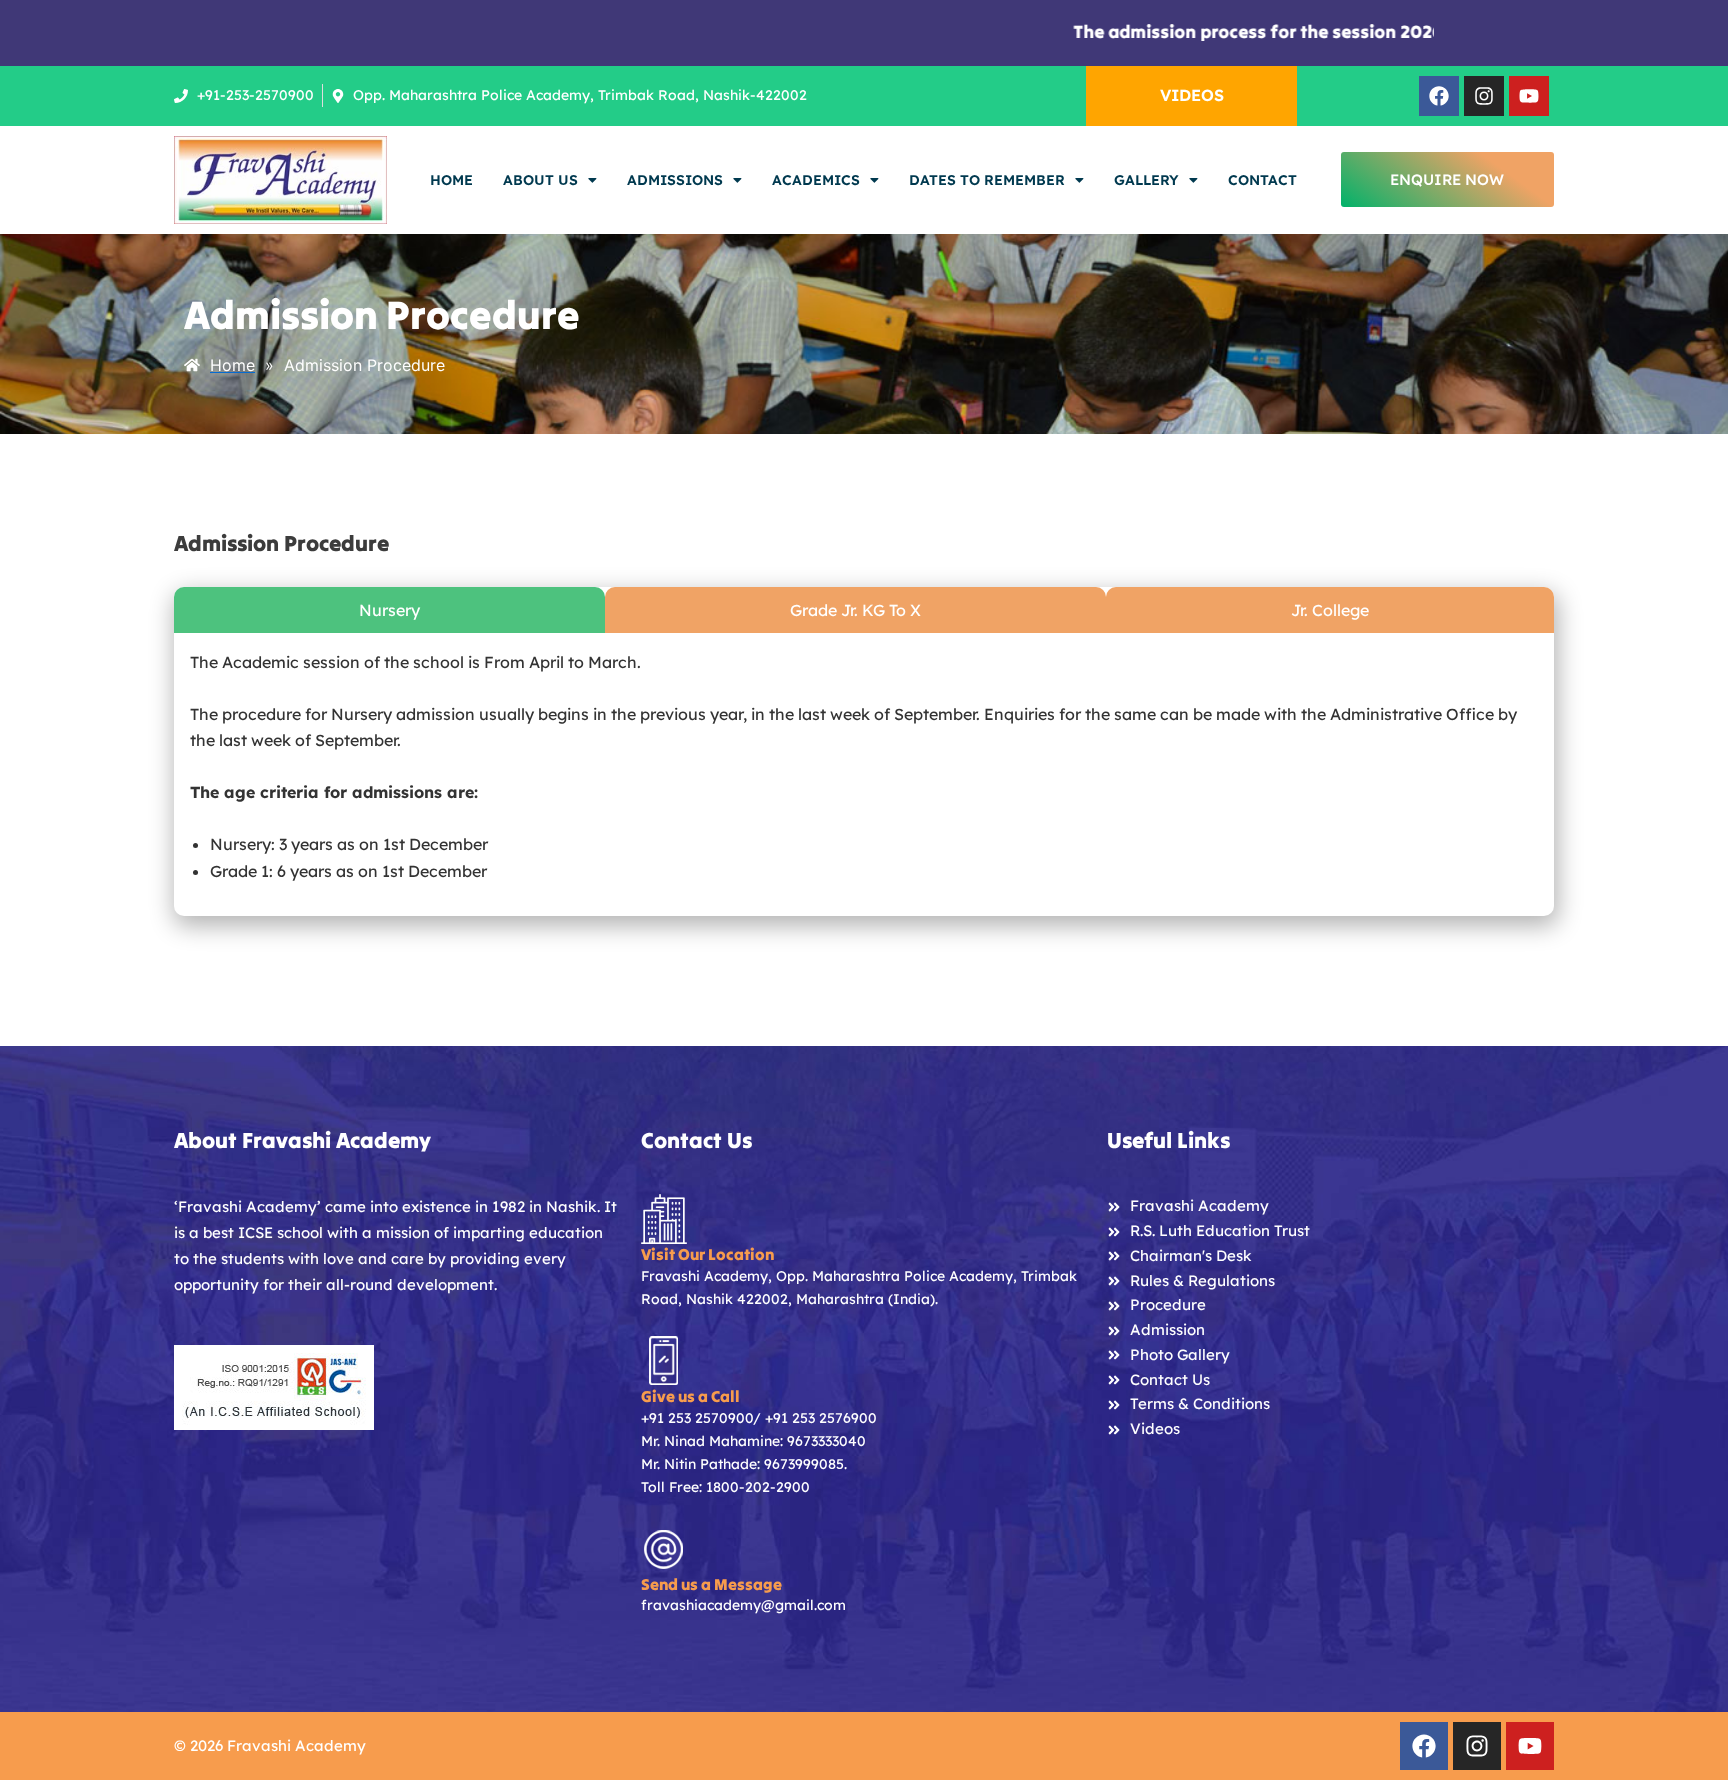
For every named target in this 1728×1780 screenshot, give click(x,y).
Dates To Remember (987, 180)
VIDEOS (1192, 95)
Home (451, 180)
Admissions (675, 180)
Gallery (1146, 180)
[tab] (389, 610)
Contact (1262, 180)
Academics (816, 180)
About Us (540, 180)
